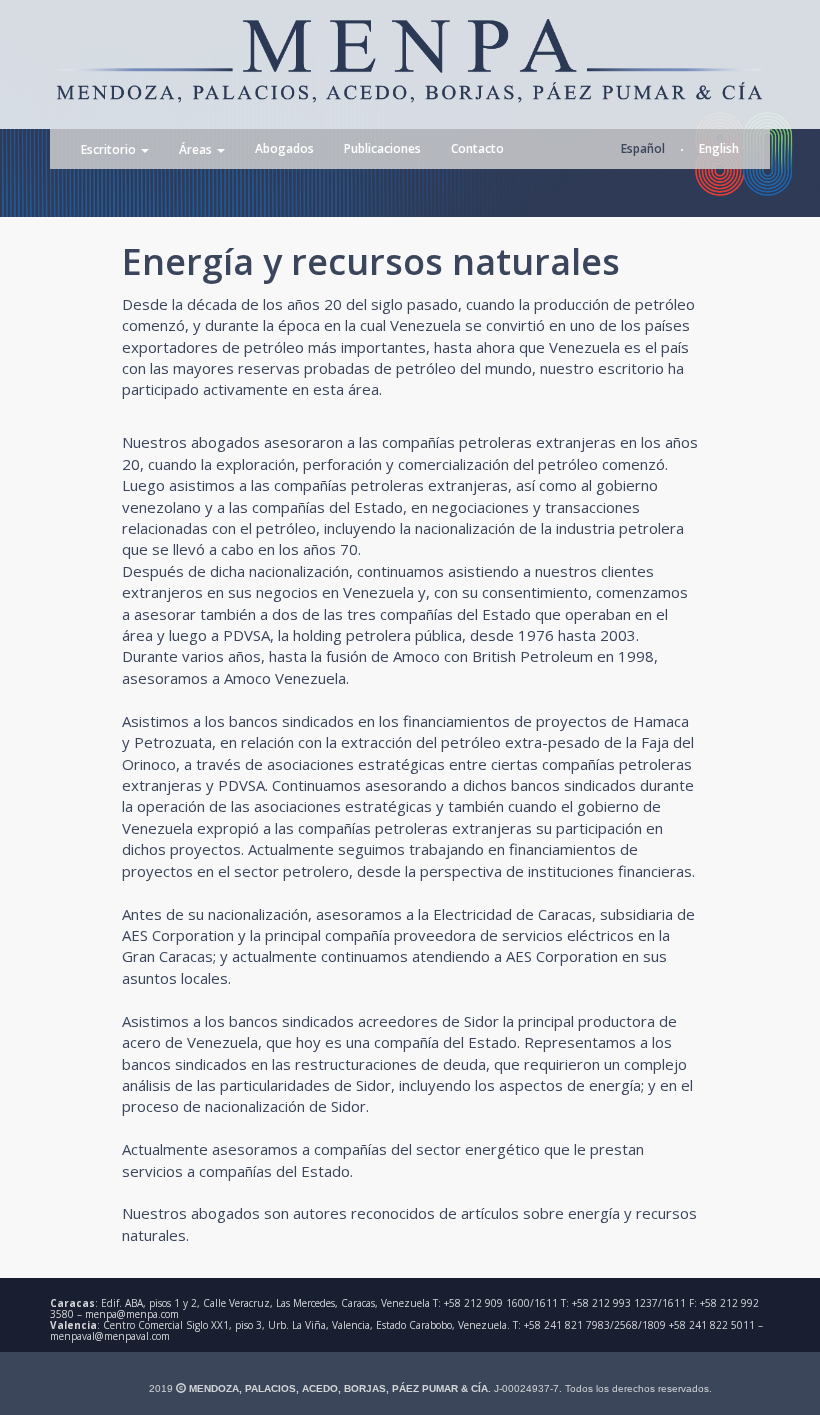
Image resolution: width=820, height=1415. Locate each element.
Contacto (477, 148)
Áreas (197, 150)
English (719, 148)
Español (643, 148)
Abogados (284, 148)
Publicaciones (382, 148)
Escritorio (110, 150)
